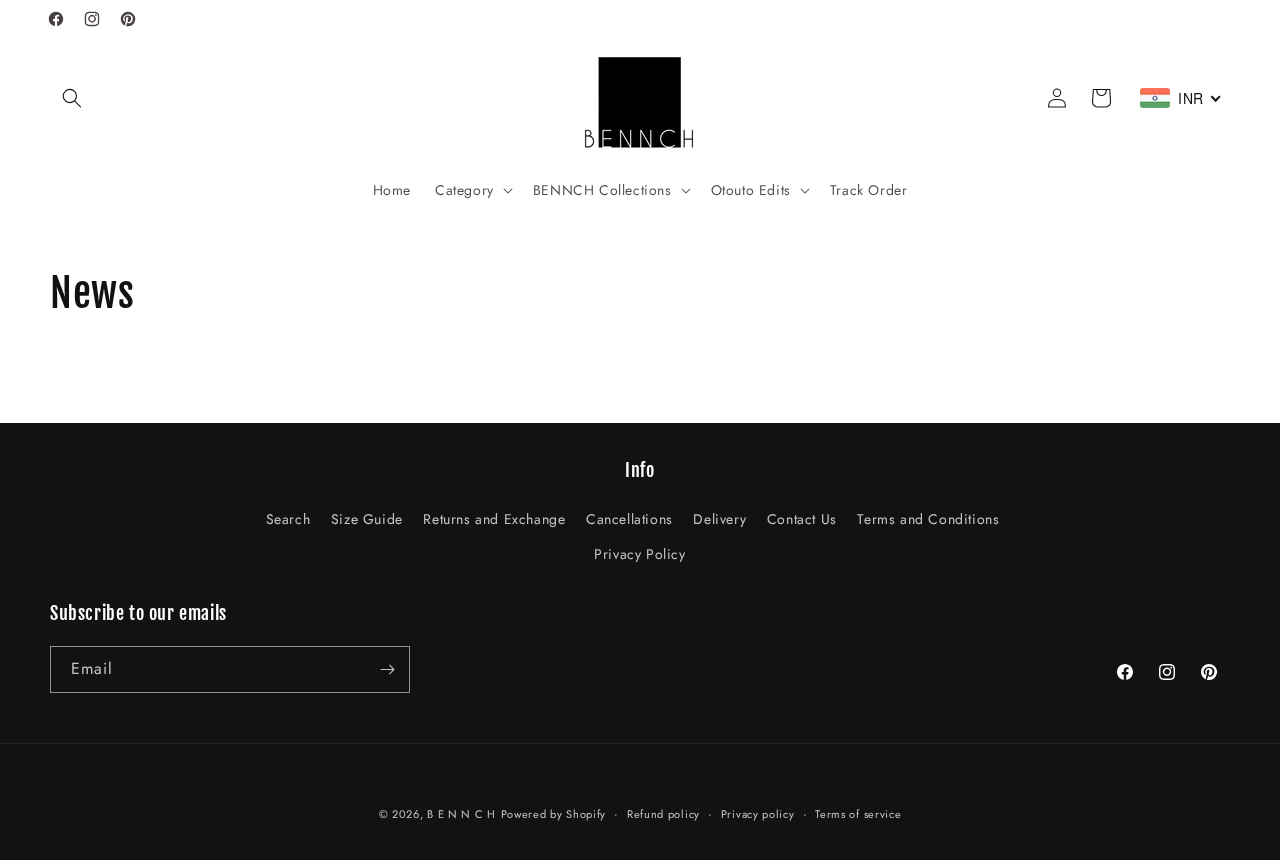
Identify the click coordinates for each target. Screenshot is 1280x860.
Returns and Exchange (494, 519)
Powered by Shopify (554, 814)
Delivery (719, 519)
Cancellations (629, 519)
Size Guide (367, 519)
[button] (72, 98)
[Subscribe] (387, 669)
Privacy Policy (639, 554)
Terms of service (858, 814)
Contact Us (802, 519)
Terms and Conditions (928, 519)
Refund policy (663, 814)
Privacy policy (758, 814)
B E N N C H (461, 814)
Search (288, 519)
